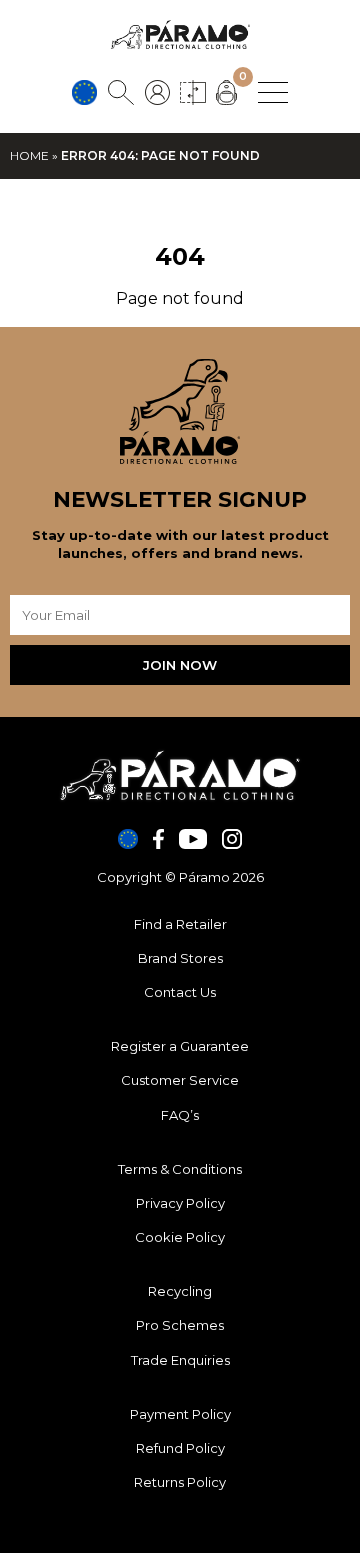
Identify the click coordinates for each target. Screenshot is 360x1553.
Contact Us (180, 992)
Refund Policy (180, 1448)
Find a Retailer (180, 924)
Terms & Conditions (180, 1169)
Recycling (180, 1291)
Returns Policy (180, 1482)
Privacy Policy (180, 1203)
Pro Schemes (180, 1325)
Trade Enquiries (180, 1360)
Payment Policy (180, 1414)
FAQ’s (180, 1115)
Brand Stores (180, 958)
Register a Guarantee (180, 1046)
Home (29, 155)
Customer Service (180, 1080)
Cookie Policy (180, 1237)
